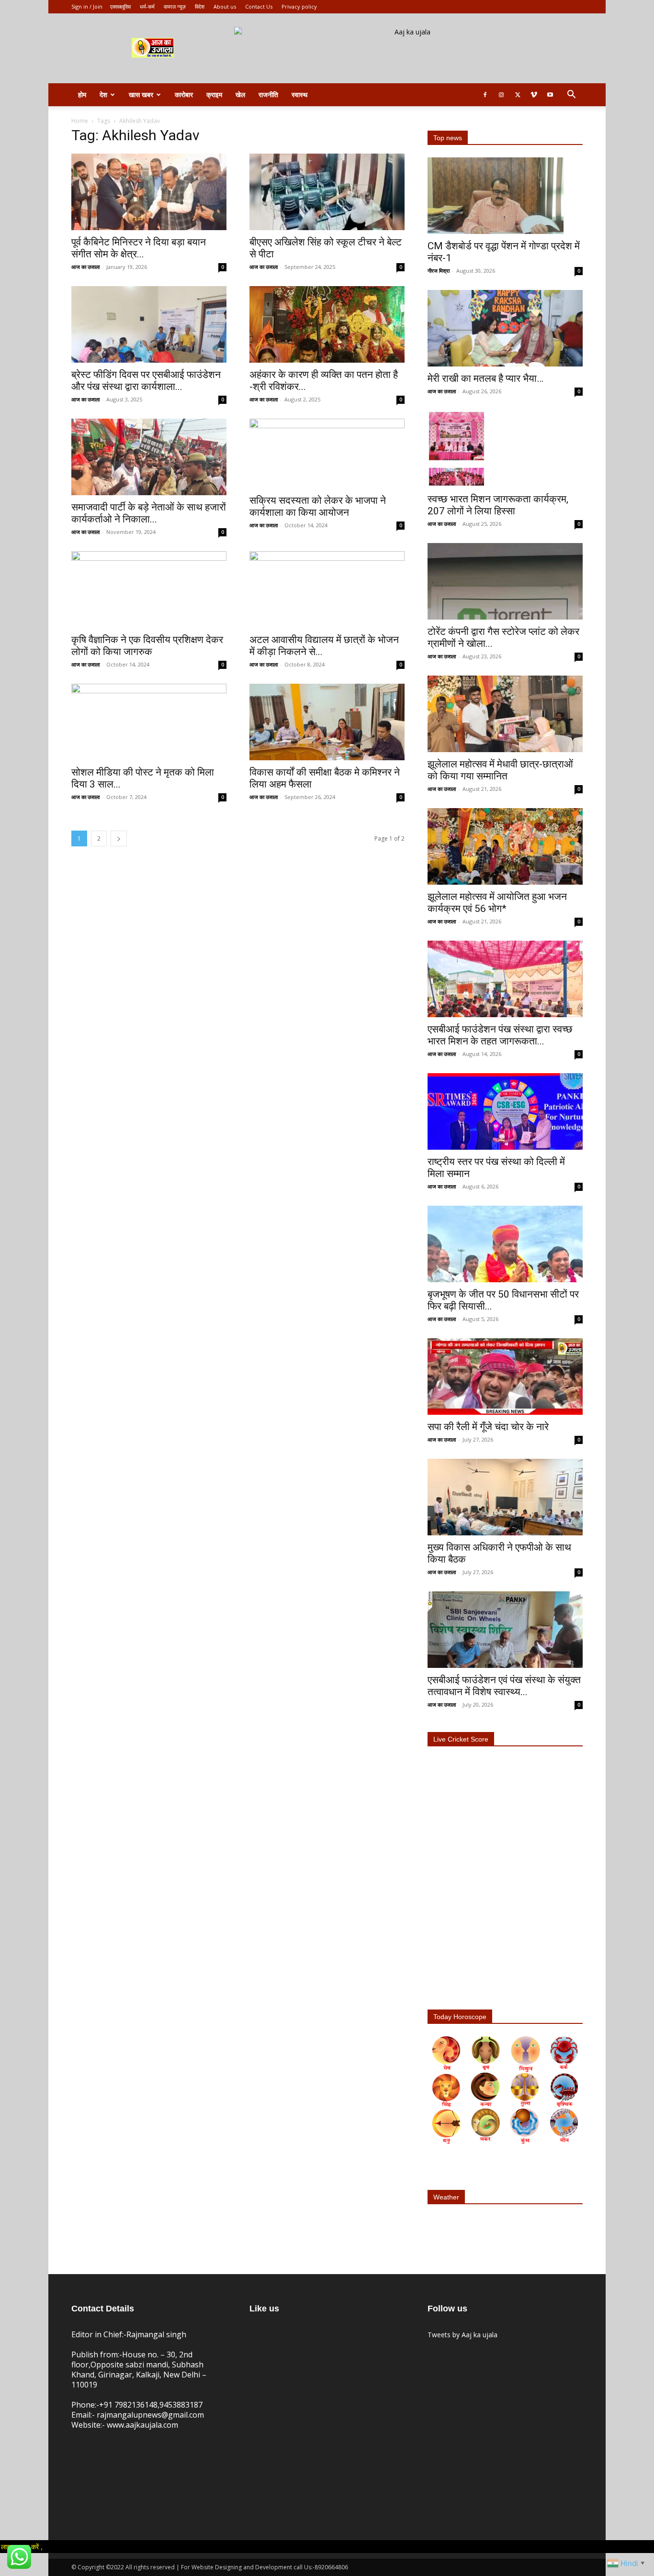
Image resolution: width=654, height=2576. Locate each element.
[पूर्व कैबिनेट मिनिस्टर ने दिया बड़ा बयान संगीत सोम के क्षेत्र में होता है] (149, 192)
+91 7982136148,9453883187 (151, 2405)
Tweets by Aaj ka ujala (462, 2335)
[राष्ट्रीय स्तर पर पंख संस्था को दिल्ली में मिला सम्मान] (505, 1111)
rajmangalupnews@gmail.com (150, 2415)
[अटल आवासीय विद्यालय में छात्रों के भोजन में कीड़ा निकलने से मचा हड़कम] (327, 589)
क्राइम (214, 94)
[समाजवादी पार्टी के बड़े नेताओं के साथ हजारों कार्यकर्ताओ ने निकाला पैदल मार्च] (149, 457)
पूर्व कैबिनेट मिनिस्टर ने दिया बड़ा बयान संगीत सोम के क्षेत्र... (139, 248)
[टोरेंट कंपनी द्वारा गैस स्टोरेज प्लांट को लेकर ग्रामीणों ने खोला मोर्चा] (505, 581)
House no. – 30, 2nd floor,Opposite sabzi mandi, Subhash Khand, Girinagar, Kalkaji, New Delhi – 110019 (139, 2370)
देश (103, 94)
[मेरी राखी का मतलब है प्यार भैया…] (505, 328)
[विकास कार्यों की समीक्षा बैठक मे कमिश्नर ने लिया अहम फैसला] (327, 722)
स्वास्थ (299, 94)
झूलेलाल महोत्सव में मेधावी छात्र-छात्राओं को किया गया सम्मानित (500, 770)
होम (82, 94)
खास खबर (141, 94)
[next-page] (119, 838)
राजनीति (268, 94)
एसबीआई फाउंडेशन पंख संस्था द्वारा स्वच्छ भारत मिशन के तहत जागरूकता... (500, 1035)
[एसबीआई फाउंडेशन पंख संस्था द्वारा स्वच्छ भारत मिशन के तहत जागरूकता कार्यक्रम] (505, 979)
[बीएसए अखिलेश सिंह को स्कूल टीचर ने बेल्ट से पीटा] (327, 192)
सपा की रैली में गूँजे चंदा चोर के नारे (488, 1427)
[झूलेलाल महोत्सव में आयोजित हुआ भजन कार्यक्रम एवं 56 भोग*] (505, 846)
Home (80, 121)
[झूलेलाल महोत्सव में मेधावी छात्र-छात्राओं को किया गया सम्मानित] (505, 714)
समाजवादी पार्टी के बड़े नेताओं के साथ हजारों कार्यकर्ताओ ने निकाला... (149, 513)
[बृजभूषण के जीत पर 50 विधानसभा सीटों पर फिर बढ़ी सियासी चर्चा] (505, 1244)
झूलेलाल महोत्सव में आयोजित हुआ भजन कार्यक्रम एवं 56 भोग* (497, 903)
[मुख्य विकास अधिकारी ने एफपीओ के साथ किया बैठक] (505, 1497)
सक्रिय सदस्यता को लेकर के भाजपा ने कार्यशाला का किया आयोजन (318, 506)
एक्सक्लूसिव (120, 6)
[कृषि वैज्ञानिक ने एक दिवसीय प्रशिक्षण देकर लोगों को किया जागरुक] (149, 589)
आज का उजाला (85, 267)
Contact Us (259, 6)
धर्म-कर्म (147, 6)
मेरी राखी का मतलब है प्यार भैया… (485, 378)
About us (225, 6)
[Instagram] (501, 95)
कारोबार (184, 94)
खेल (240, 94)
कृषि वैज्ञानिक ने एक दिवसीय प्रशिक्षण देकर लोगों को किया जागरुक (147, 646)
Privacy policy (299, 6)
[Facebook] (485, 95)
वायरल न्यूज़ (175, 6)
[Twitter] (518, 95)
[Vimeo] (534, 95)
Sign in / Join (87, 6)
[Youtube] (550, 95)
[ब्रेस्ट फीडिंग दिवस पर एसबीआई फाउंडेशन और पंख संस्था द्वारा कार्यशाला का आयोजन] (149, 324)
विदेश (200, 6)
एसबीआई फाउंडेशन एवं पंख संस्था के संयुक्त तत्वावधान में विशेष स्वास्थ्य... (504, 1686)
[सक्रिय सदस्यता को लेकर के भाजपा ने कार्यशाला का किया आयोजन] (327, 454)
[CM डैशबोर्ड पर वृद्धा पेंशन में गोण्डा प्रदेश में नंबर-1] (505, 196)
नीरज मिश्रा (439, 271)
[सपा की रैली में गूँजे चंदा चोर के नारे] (505, 1377)
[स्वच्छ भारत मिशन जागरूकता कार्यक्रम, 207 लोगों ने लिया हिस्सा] (505, 449)
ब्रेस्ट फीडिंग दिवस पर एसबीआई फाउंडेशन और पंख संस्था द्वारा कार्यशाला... (146, 381)
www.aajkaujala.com (142, 2425)
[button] (571, 95)
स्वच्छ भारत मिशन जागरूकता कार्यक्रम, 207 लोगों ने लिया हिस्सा (498, 505)
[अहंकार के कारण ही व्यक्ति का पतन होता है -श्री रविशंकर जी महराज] (327, 324)
